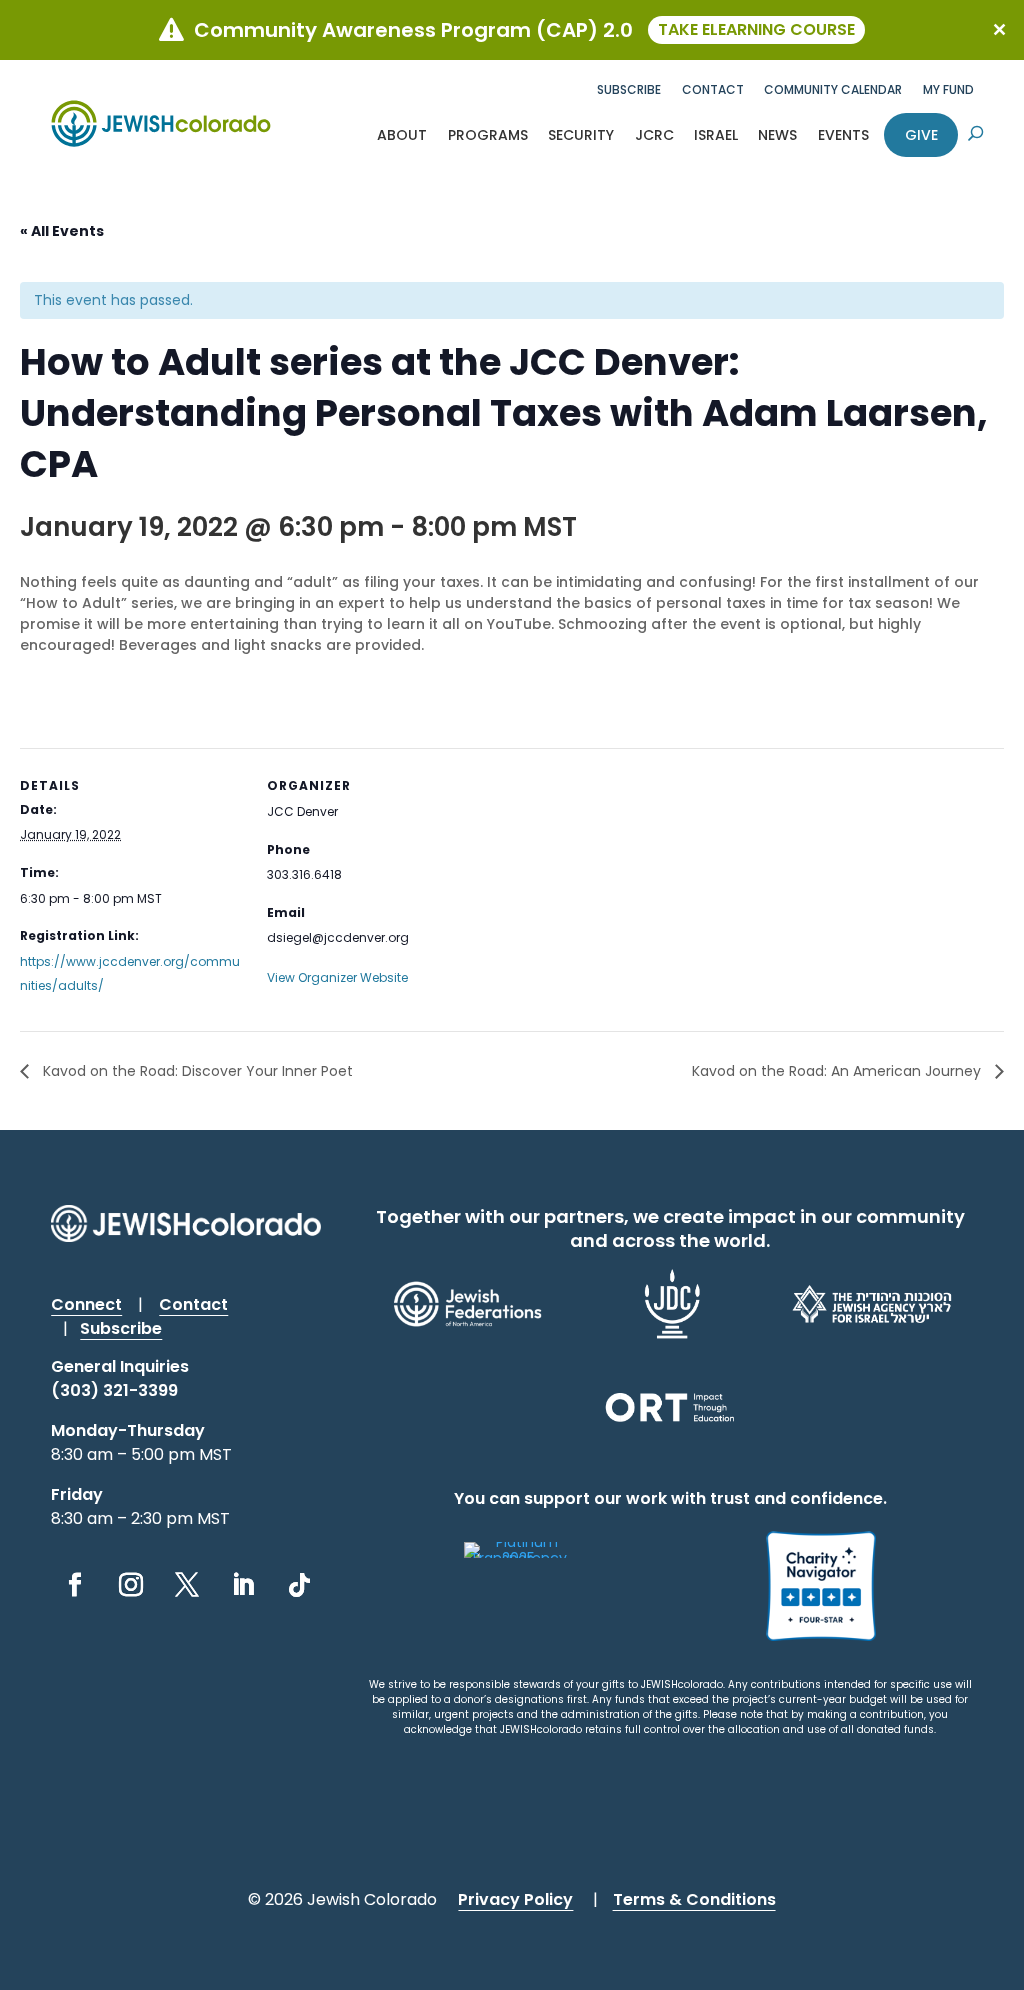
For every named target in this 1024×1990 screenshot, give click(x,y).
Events (843, 135)
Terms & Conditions (694, 1899)
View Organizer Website (337, 977)
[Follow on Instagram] (131, 1585)
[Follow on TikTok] (299, 1585)
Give (921, 135)
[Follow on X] (187, 1585)
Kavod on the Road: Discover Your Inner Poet (196, 1071)
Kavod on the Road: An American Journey (838, 1071)
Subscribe (629, 89)
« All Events (62, 231)
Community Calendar (833, 89)
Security (581, 135)
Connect (86, 1304)
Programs (488, 135)
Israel (716, 135)
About (402, 135)
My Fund (948, 89)
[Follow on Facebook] (75, 1585)
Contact (713, 89)
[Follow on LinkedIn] (243, 1585)
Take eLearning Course (756, 29)
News (777, 135)
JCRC (654, 135)
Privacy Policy (515, 1899)
